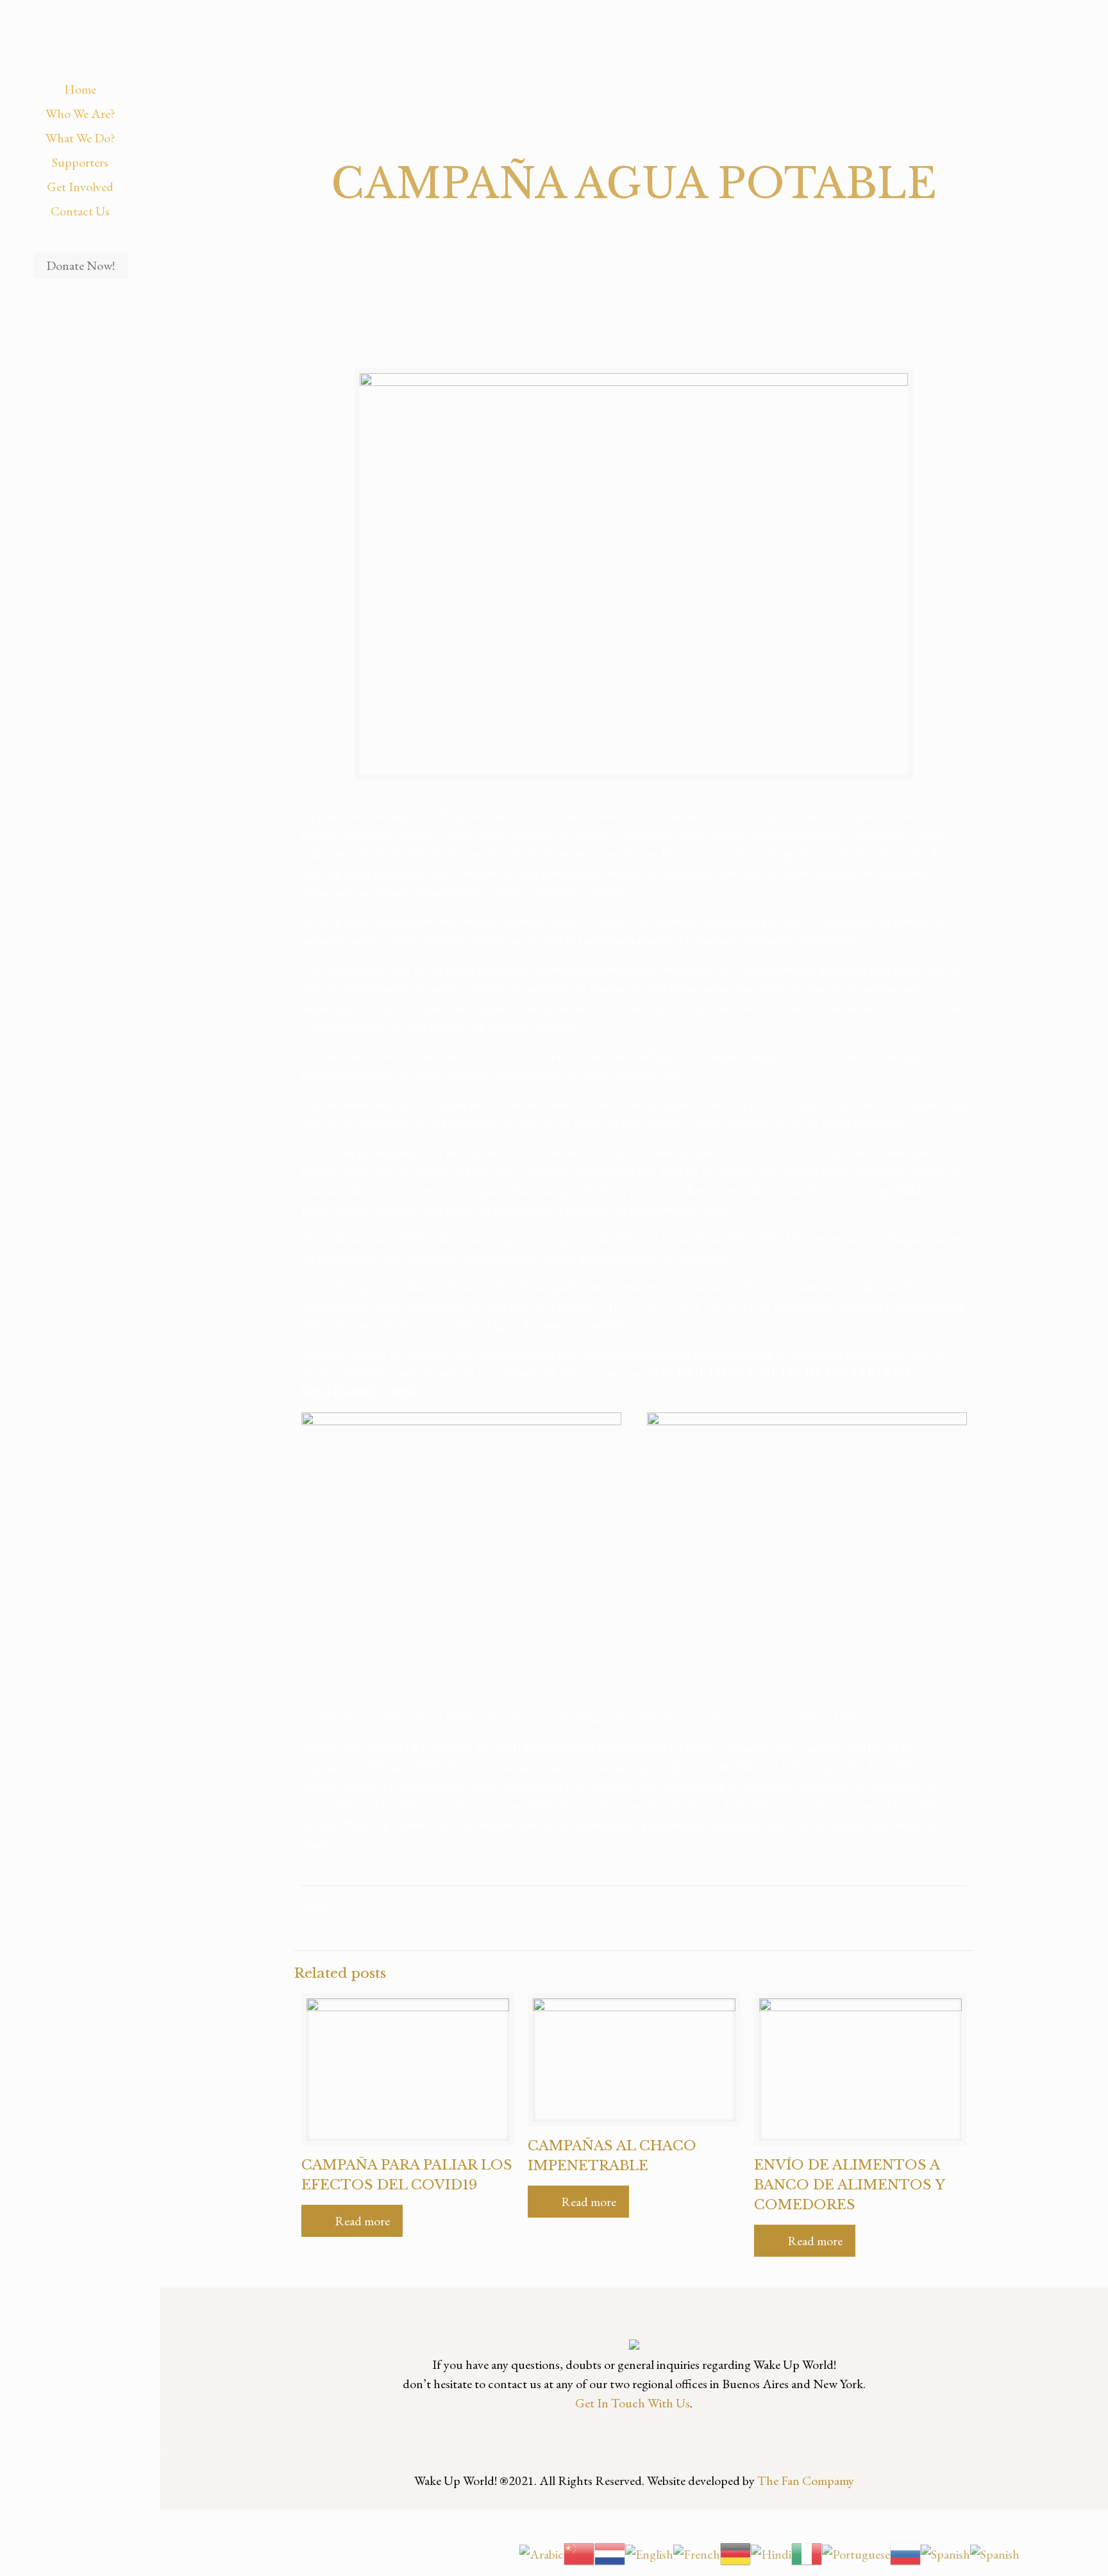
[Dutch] (610, 2552)
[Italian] (807, 2552)
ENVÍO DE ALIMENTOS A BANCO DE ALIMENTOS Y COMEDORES (849, 2185)
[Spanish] (945, 2552)
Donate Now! (80, 265)
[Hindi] (771, 2552)
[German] (735, 2552)
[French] (697, 2552)
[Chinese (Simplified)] (579, 2552)
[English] (649, 2552)
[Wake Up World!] (80, 38)
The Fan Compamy (806, 2480)
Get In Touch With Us (633, 2403)
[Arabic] (541, 2552)
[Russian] (905, 2552)
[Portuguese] (856, 2552)
